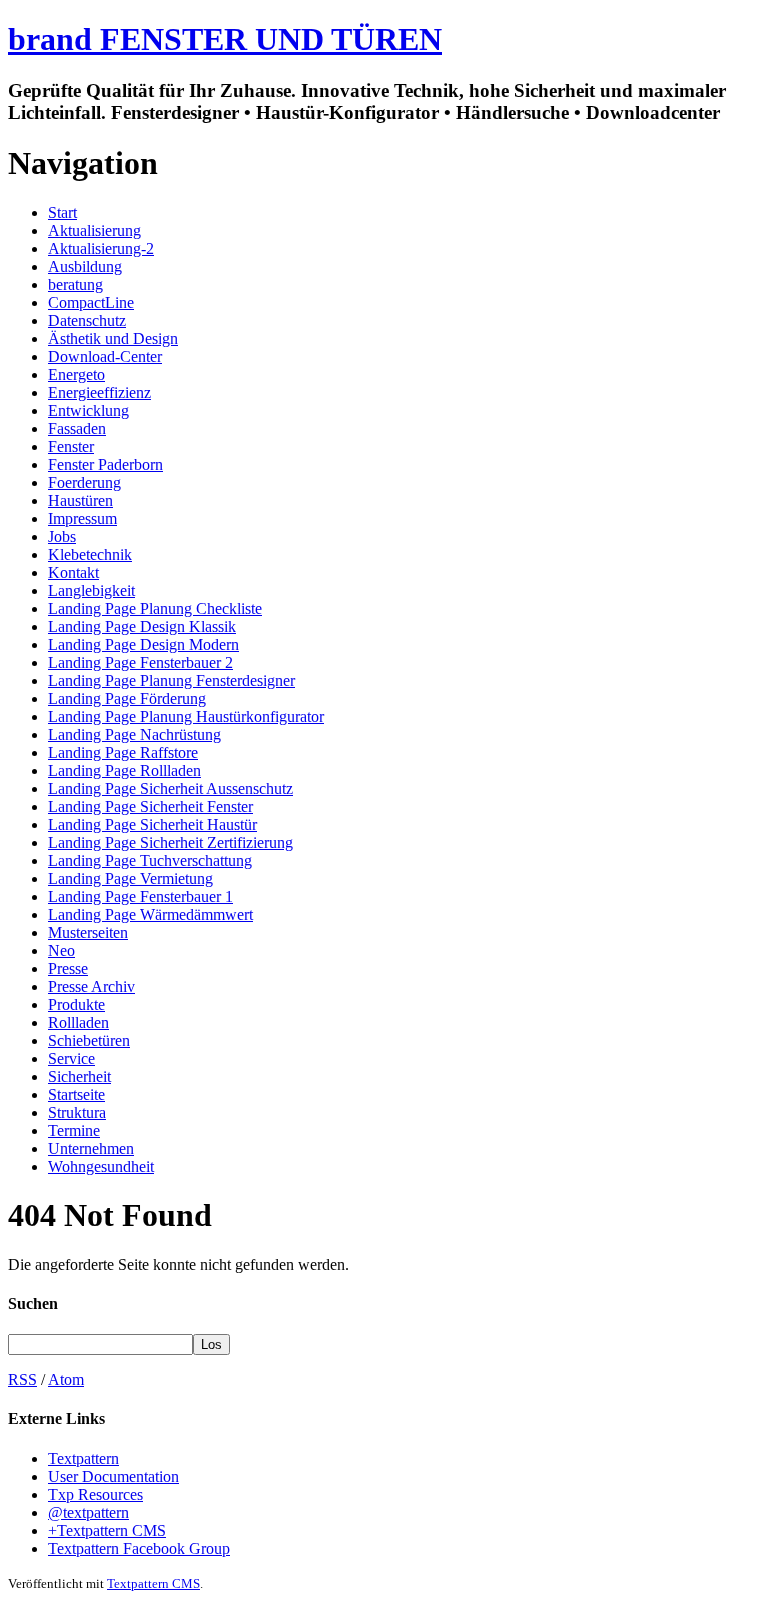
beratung (75, 284)
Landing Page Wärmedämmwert (150, 914)
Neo (61, 950)
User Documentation (113, 1476)
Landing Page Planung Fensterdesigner (171, 680)
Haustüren (80, 500)
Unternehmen (91, 1148)
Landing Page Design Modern (143, 644)
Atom (66, 1379)
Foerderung (84, 482)
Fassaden (77, 428)
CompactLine (91, 302)
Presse (68, 968)
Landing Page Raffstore (123, 752)
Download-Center (105, 356)
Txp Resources (95, 1494)
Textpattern (83, 1458)
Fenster (71, 446)
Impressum (82, 518)
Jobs (62, 536)
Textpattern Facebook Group (139, 1548)
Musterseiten (88, 932)
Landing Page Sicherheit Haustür (152, 824)
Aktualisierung (94, 230)
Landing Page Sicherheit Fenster (150, 806)
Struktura (77, 1112)
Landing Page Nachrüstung (134, 734)
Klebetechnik (90, 554)
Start (62, 212)
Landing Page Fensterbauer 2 (140, 662)
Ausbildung (85, 266)
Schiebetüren (89, 1040)
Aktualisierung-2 (101, 248)
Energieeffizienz (99, 392)
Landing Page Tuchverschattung (150, 860)
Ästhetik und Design (113, 338)
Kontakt (73, 572)
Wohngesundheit (101, 1166)
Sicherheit (79, 1076)
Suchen (33, 1303)
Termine (74, 1130)
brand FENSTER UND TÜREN (225, 39)
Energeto (76, 374)
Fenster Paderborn (105, 464)
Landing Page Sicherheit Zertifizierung (170, 842)
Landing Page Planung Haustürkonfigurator (186, 716)
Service (71, 1058)
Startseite (76, 1094)
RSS (22, 1379)
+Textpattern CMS (107, 1530)
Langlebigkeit (91, 590)
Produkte (76, 1004)
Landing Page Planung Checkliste (155, 608)
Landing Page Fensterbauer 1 (140, 896)
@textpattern (88, 1512)
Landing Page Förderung (127, 698)
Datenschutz (87, 320)
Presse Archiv (91, 986)
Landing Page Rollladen (124, 770)
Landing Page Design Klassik (142, 626)
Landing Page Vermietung (130, 878)
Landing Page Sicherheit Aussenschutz (170, 788)
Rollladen (78, 1022)
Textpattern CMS (153, 1583)
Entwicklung (88, 410)
